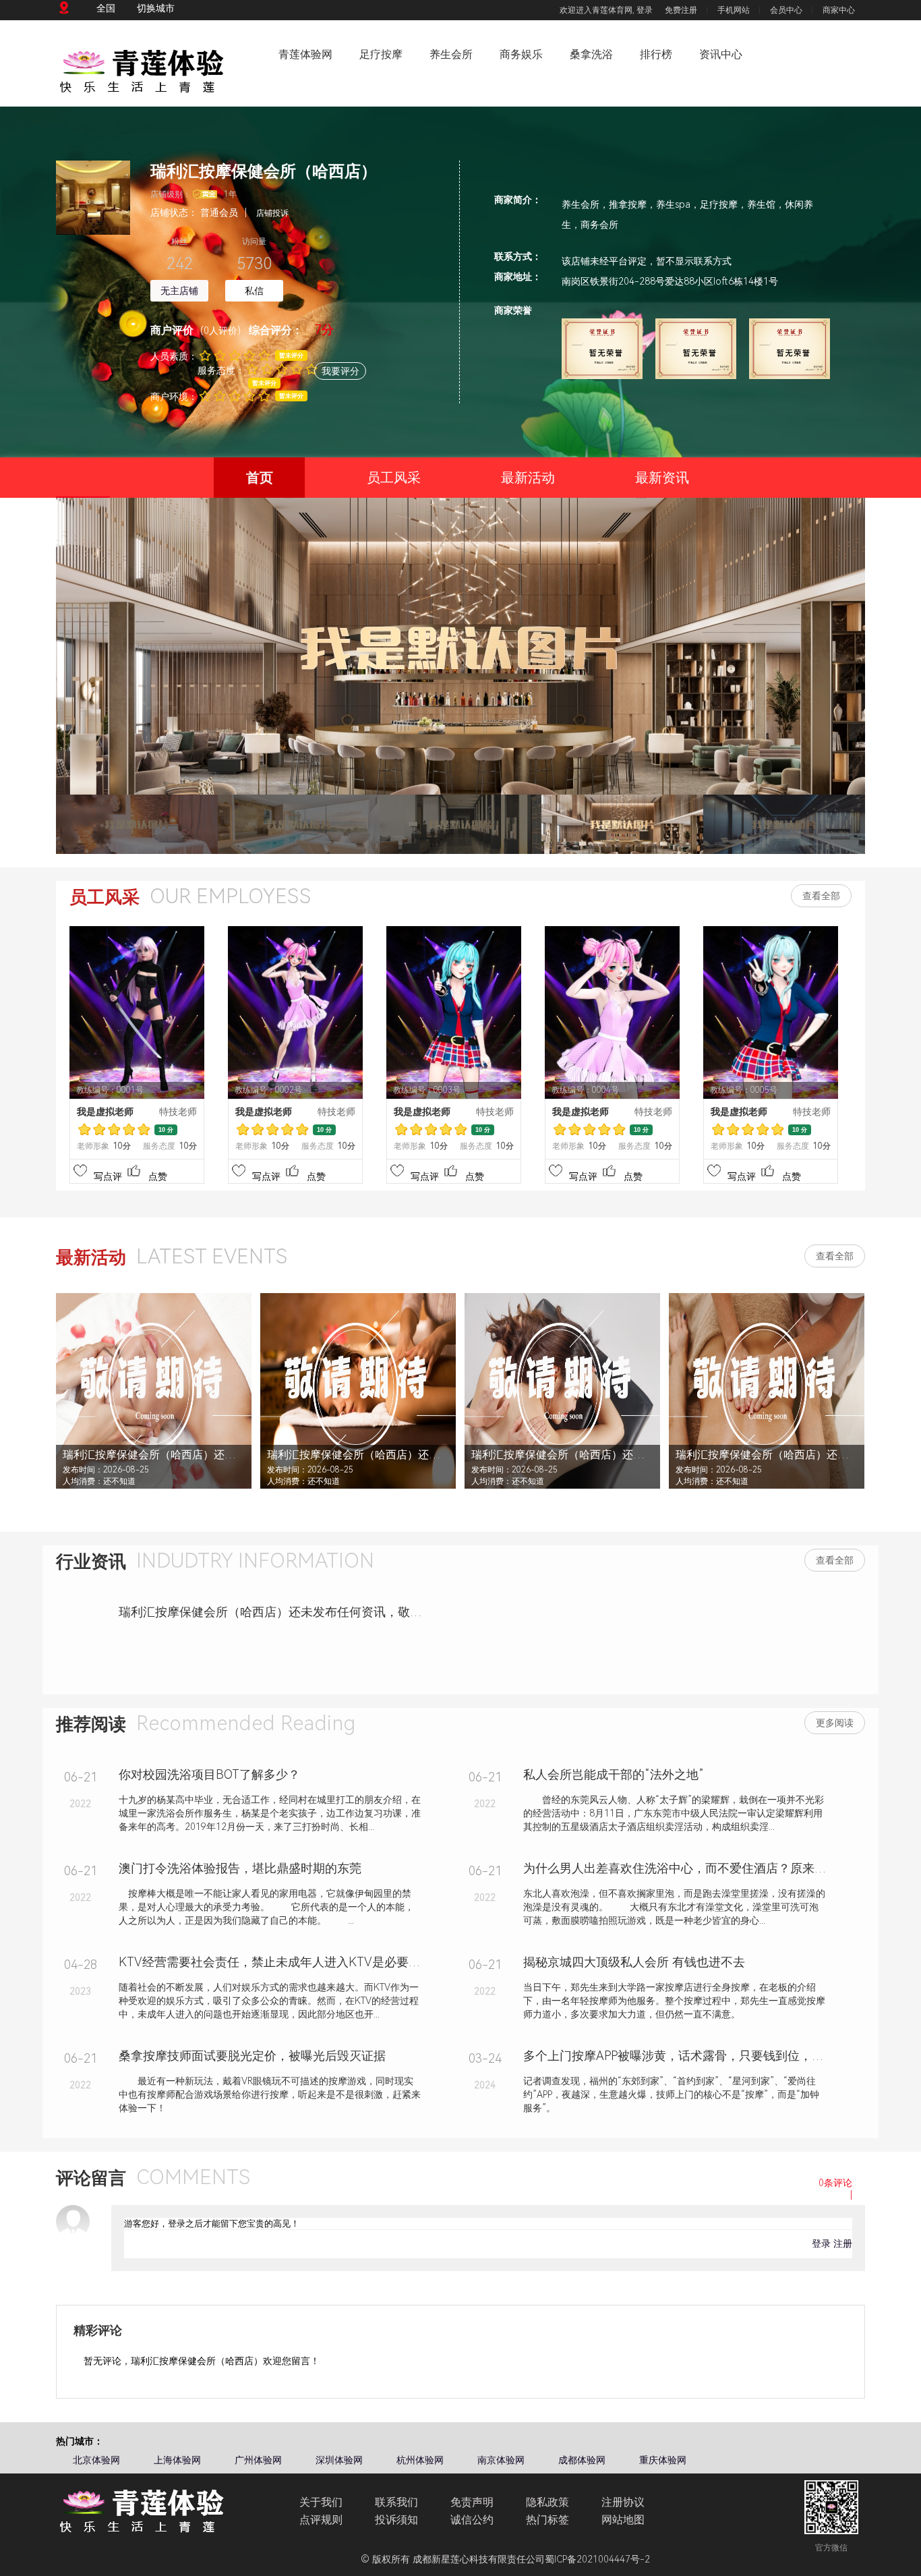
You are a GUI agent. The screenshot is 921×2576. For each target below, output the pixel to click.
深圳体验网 (339, 2460)
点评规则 (321, 2520)
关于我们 (321, 2502)
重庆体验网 (663, 2460)
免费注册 (681, 10)
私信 (254, 291)
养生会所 (451, 54)
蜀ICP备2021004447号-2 (597, 2559)
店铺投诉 (272, 213)
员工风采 (394, 478)
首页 (260, 478)
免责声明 (472, 2502)
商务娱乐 (521, 54)
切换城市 (156, 8)
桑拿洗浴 (591, 54)
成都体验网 (582, 2460)
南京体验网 (501, 2460)
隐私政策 (547, 2502)
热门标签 (547, 2520)
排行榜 (656, 54)
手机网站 (734, 10)
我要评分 (340, 371)
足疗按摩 (381, 54)
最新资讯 (662, 478)
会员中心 (786, 10)
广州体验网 (258, 2460)
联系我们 (396, 2502)
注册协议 (623, 2502)
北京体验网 (96, 2460)
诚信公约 (472, 2520)
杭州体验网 (420, 2460)
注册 (843, 2243)
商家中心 (839, 10)
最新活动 (528, 478)
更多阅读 (835, 1723)
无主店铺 (179, 291)
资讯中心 (721, 54)
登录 (645, 10)
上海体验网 (177, 2460)
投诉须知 (396, 2520)
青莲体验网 (305, 54)
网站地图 (623, 2520)
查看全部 (821, 896)
